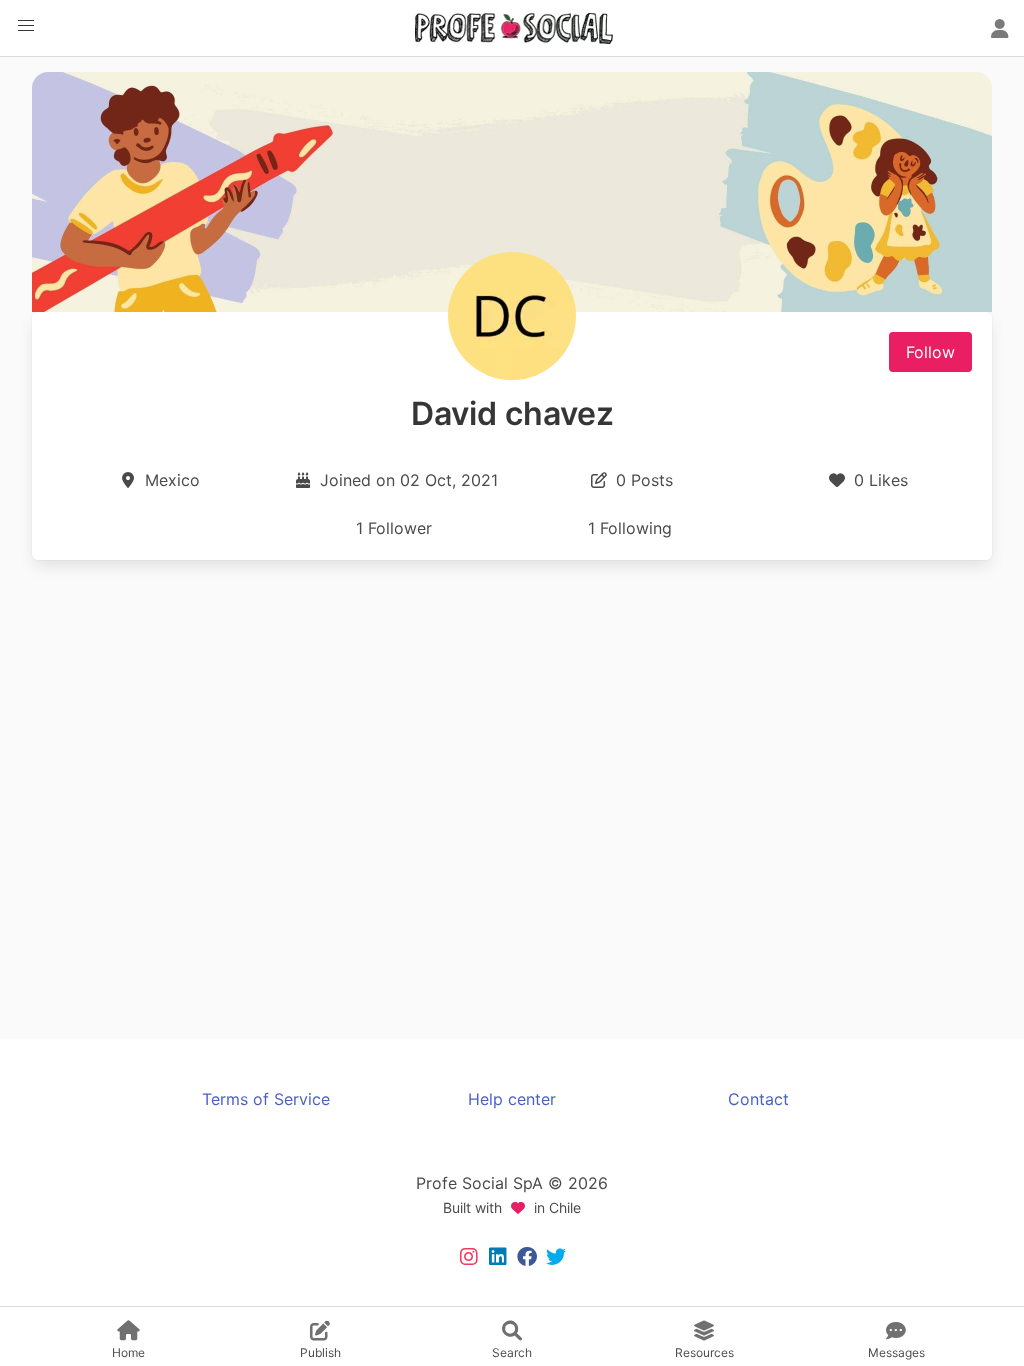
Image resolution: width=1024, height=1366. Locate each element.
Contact (758, 1099)
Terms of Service (266, 1099)
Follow (930, 352)
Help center (512, 1099)
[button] (26, 26)
